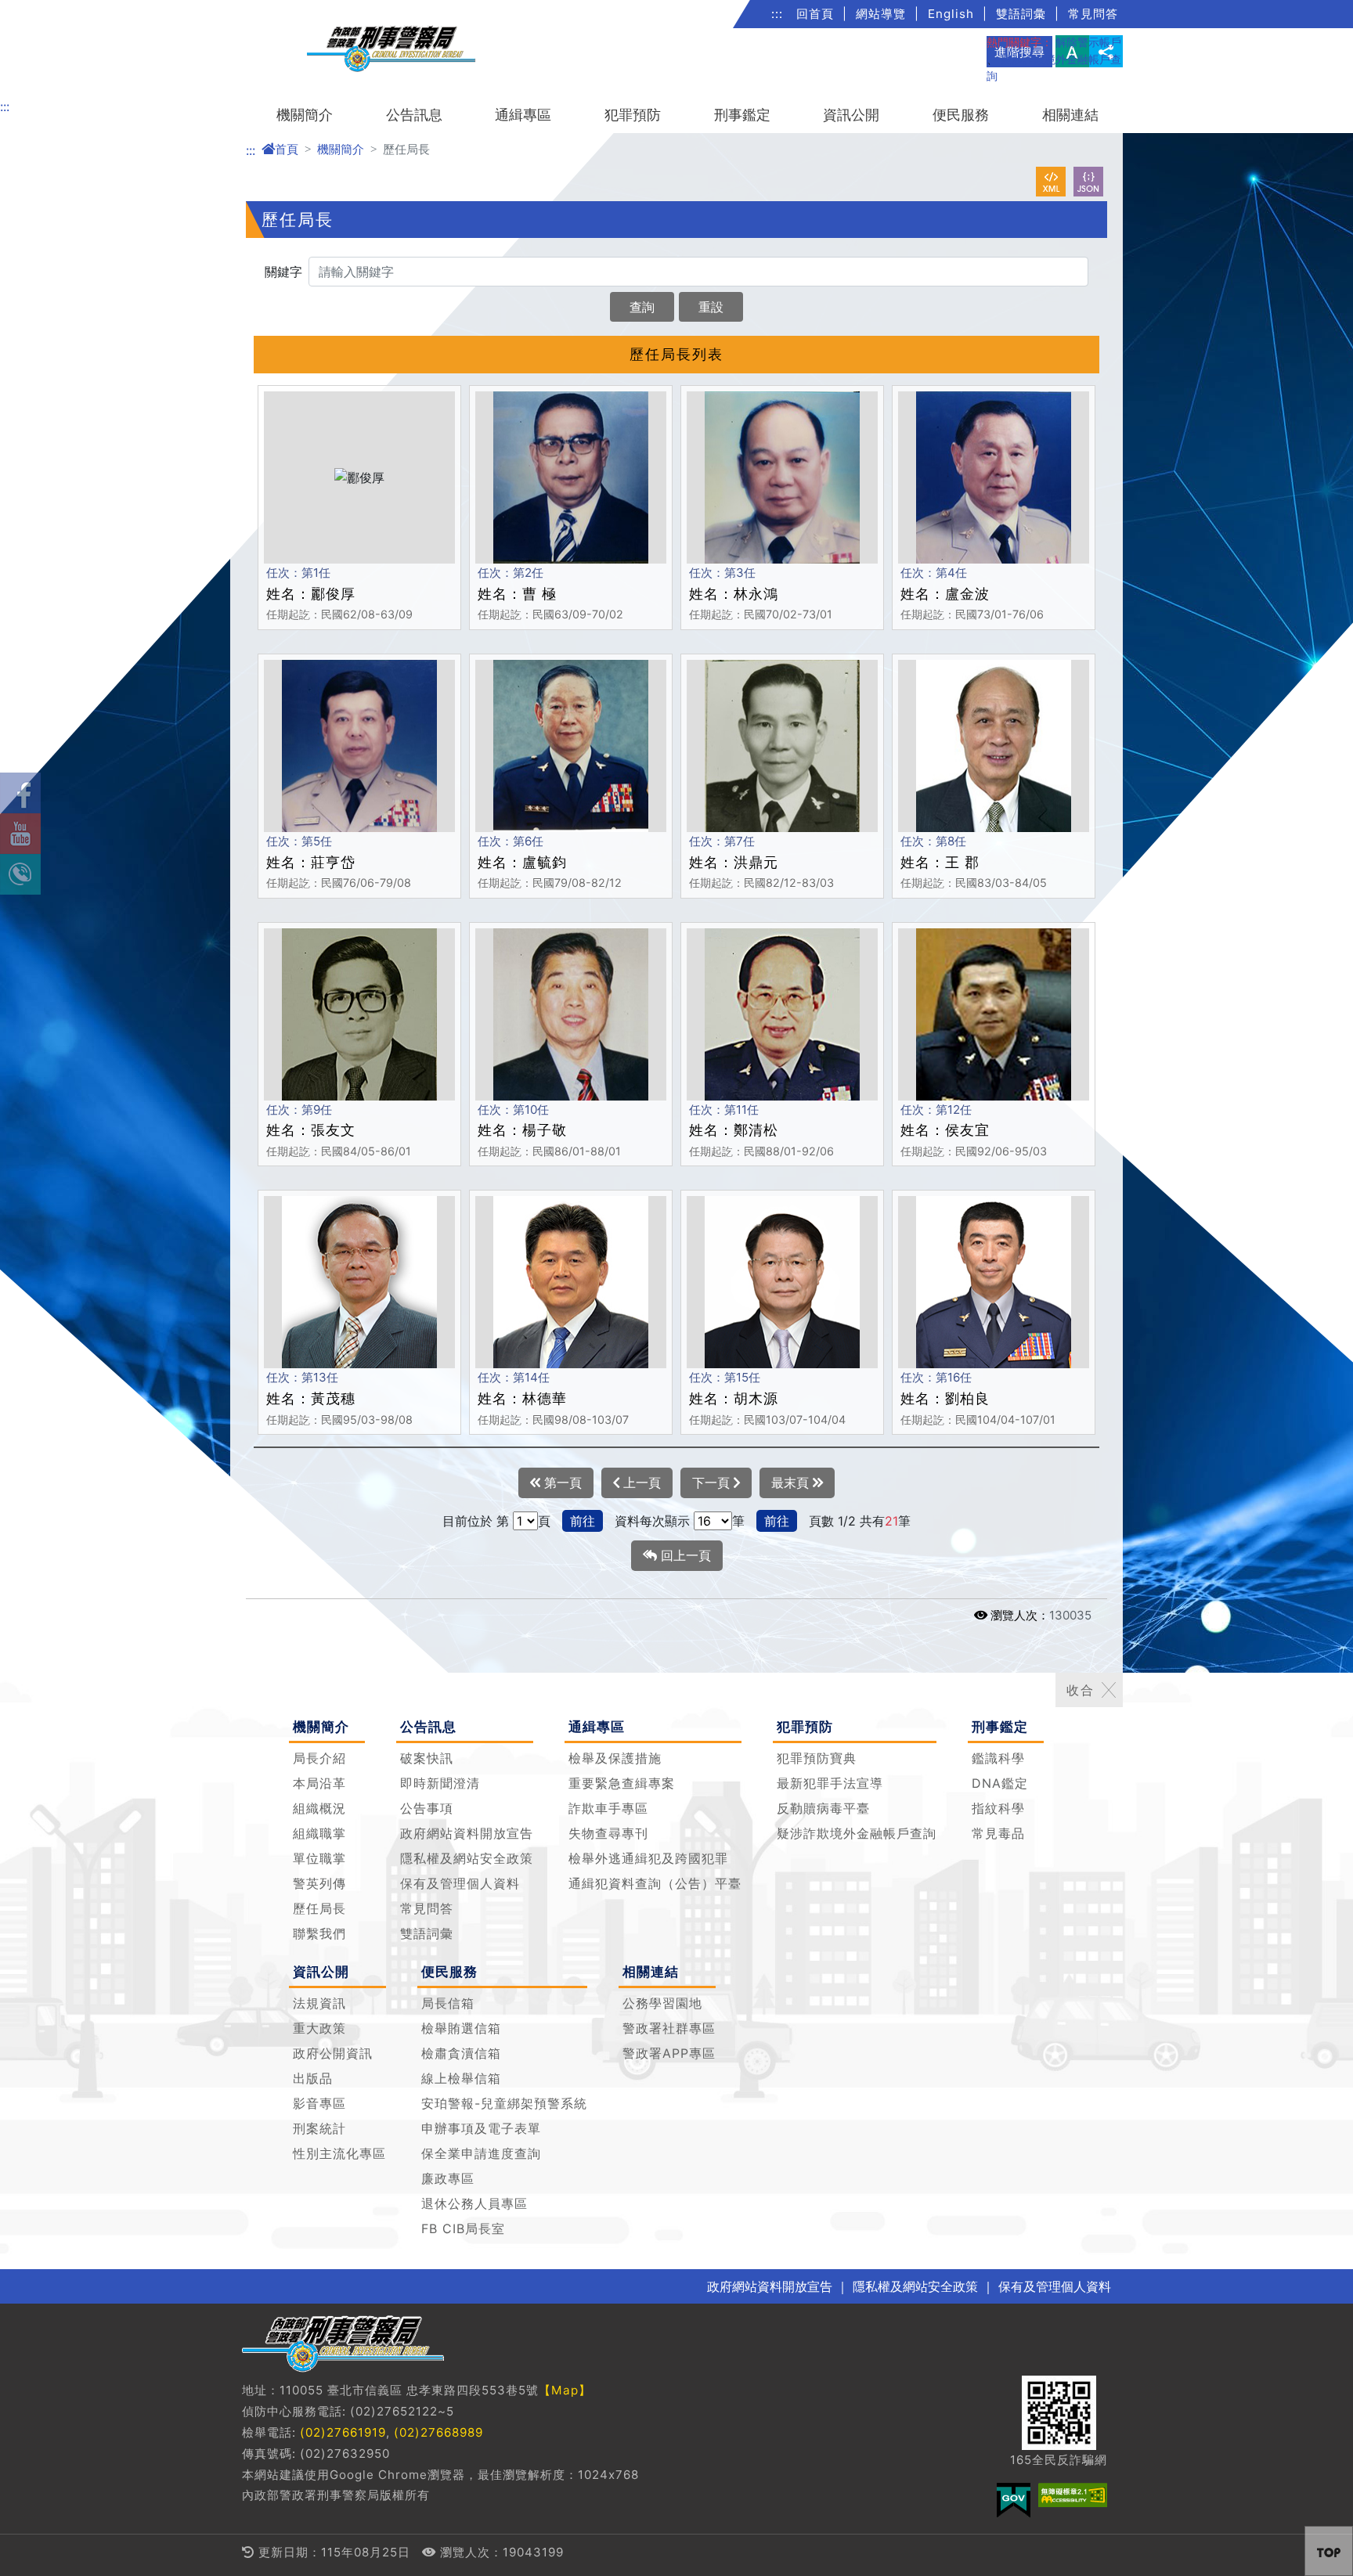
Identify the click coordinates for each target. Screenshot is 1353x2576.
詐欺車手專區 (608, 1808)
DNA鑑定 (1000, 1783)
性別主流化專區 (339, 2153)
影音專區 (319, 2103)
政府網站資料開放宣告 (467, 1833)
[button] (1329, 2551)
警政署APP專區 (669, 2053)
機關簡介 (305, 115)
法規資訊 (319, 2003)
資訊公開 (851, 115)
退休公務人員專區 (474, 2203)
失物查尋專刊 (608, 1833)
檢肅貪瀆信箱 (461, 2053)
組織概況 (319, 1808)
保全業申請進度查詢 (481, 2153)
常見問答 (1093, 14)
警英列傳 (319, 1883)
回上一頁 (684, 1555)
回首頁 (815, 14)
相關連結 (1070, 115)
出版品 (313, 2078)
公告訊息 (414, 115)
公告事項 (427, 1808)
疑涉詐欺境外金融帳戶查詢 (857, 1833)
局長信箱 (448, 2003)
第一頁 (561, 1483)
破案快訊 (427, 1758)
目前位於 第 (476, 1521)
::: (777, 14)
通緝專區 (523, 115)
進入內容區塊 (38, 9)
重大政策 (319, 2028)
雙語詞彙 (1021, 14)
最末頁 (792, 1483)
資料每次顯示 (652, 1521)
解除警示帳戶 (1088, 42)
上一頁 (640, 1483)
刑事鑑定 (742, 115)
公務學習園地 (662, 2003)
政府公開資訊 (333, 2053)
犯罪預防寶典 (817, 1758)
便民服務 (961, 115)
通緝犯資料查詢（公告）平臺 (655, 1883)
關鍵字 (283, 272)
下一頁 (713, 1483)
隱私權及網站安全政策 (467, 1858)
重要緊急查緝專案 (622, 1783)
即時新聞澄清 (440, 1783)
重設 (711, 307)
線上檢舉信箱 (461, 2078)
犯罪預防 (633, 115)
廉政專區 (448, 2178)
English (951, 14)
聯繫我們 (319, 1933)
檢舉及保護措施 (615, 1758)
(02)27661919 (343, 2432)
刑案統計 (319, 2128)
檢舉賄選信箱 (461, 2028)
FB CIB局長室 (463, 2228)
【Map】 (565, 2390)
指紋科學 (998, 1808)
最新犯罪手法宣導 (830, 1783)
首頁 (287, 149)
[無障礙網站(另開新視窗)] (1073, 2495)
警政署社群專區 (669, 2028)
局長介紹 (319, 1758)
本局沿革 (319, 1783)
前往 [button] (583, 1521)
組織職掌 (319, 1833)
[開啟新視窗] (1051, 182)
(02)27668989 (438, 2432)
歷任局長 (319, 1908)
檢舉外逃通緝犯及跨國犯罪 (648, 1858)
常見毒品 (998, 1833)
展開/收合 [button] (1109, 1690)
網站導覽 (881, 14)
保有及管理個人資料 (460, 1883)
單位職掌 (319, 1858)
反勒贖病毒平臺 (823, 1808)
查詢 (642, 307)
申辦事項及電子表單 (481, 2128)
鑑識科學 (998, 1758)
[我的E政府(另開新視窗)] (1014, 2500)
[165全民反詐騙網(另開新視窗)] (1059, 2413)
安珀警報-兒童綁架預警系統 (504, 2103)
